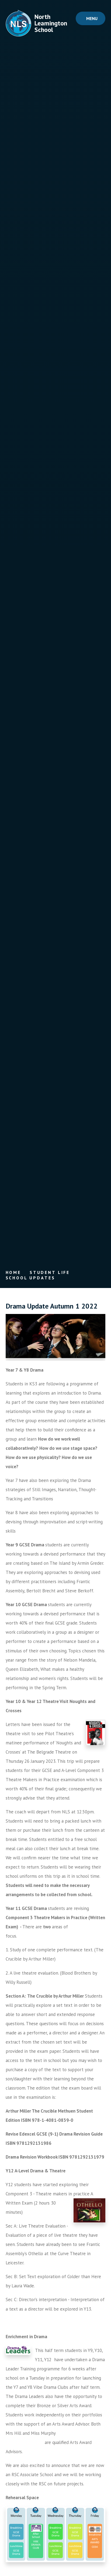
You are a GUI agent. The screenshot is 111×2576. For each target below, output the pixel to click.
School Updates (30, 1278)
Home (13, 1272)
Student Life (50, 1272)
